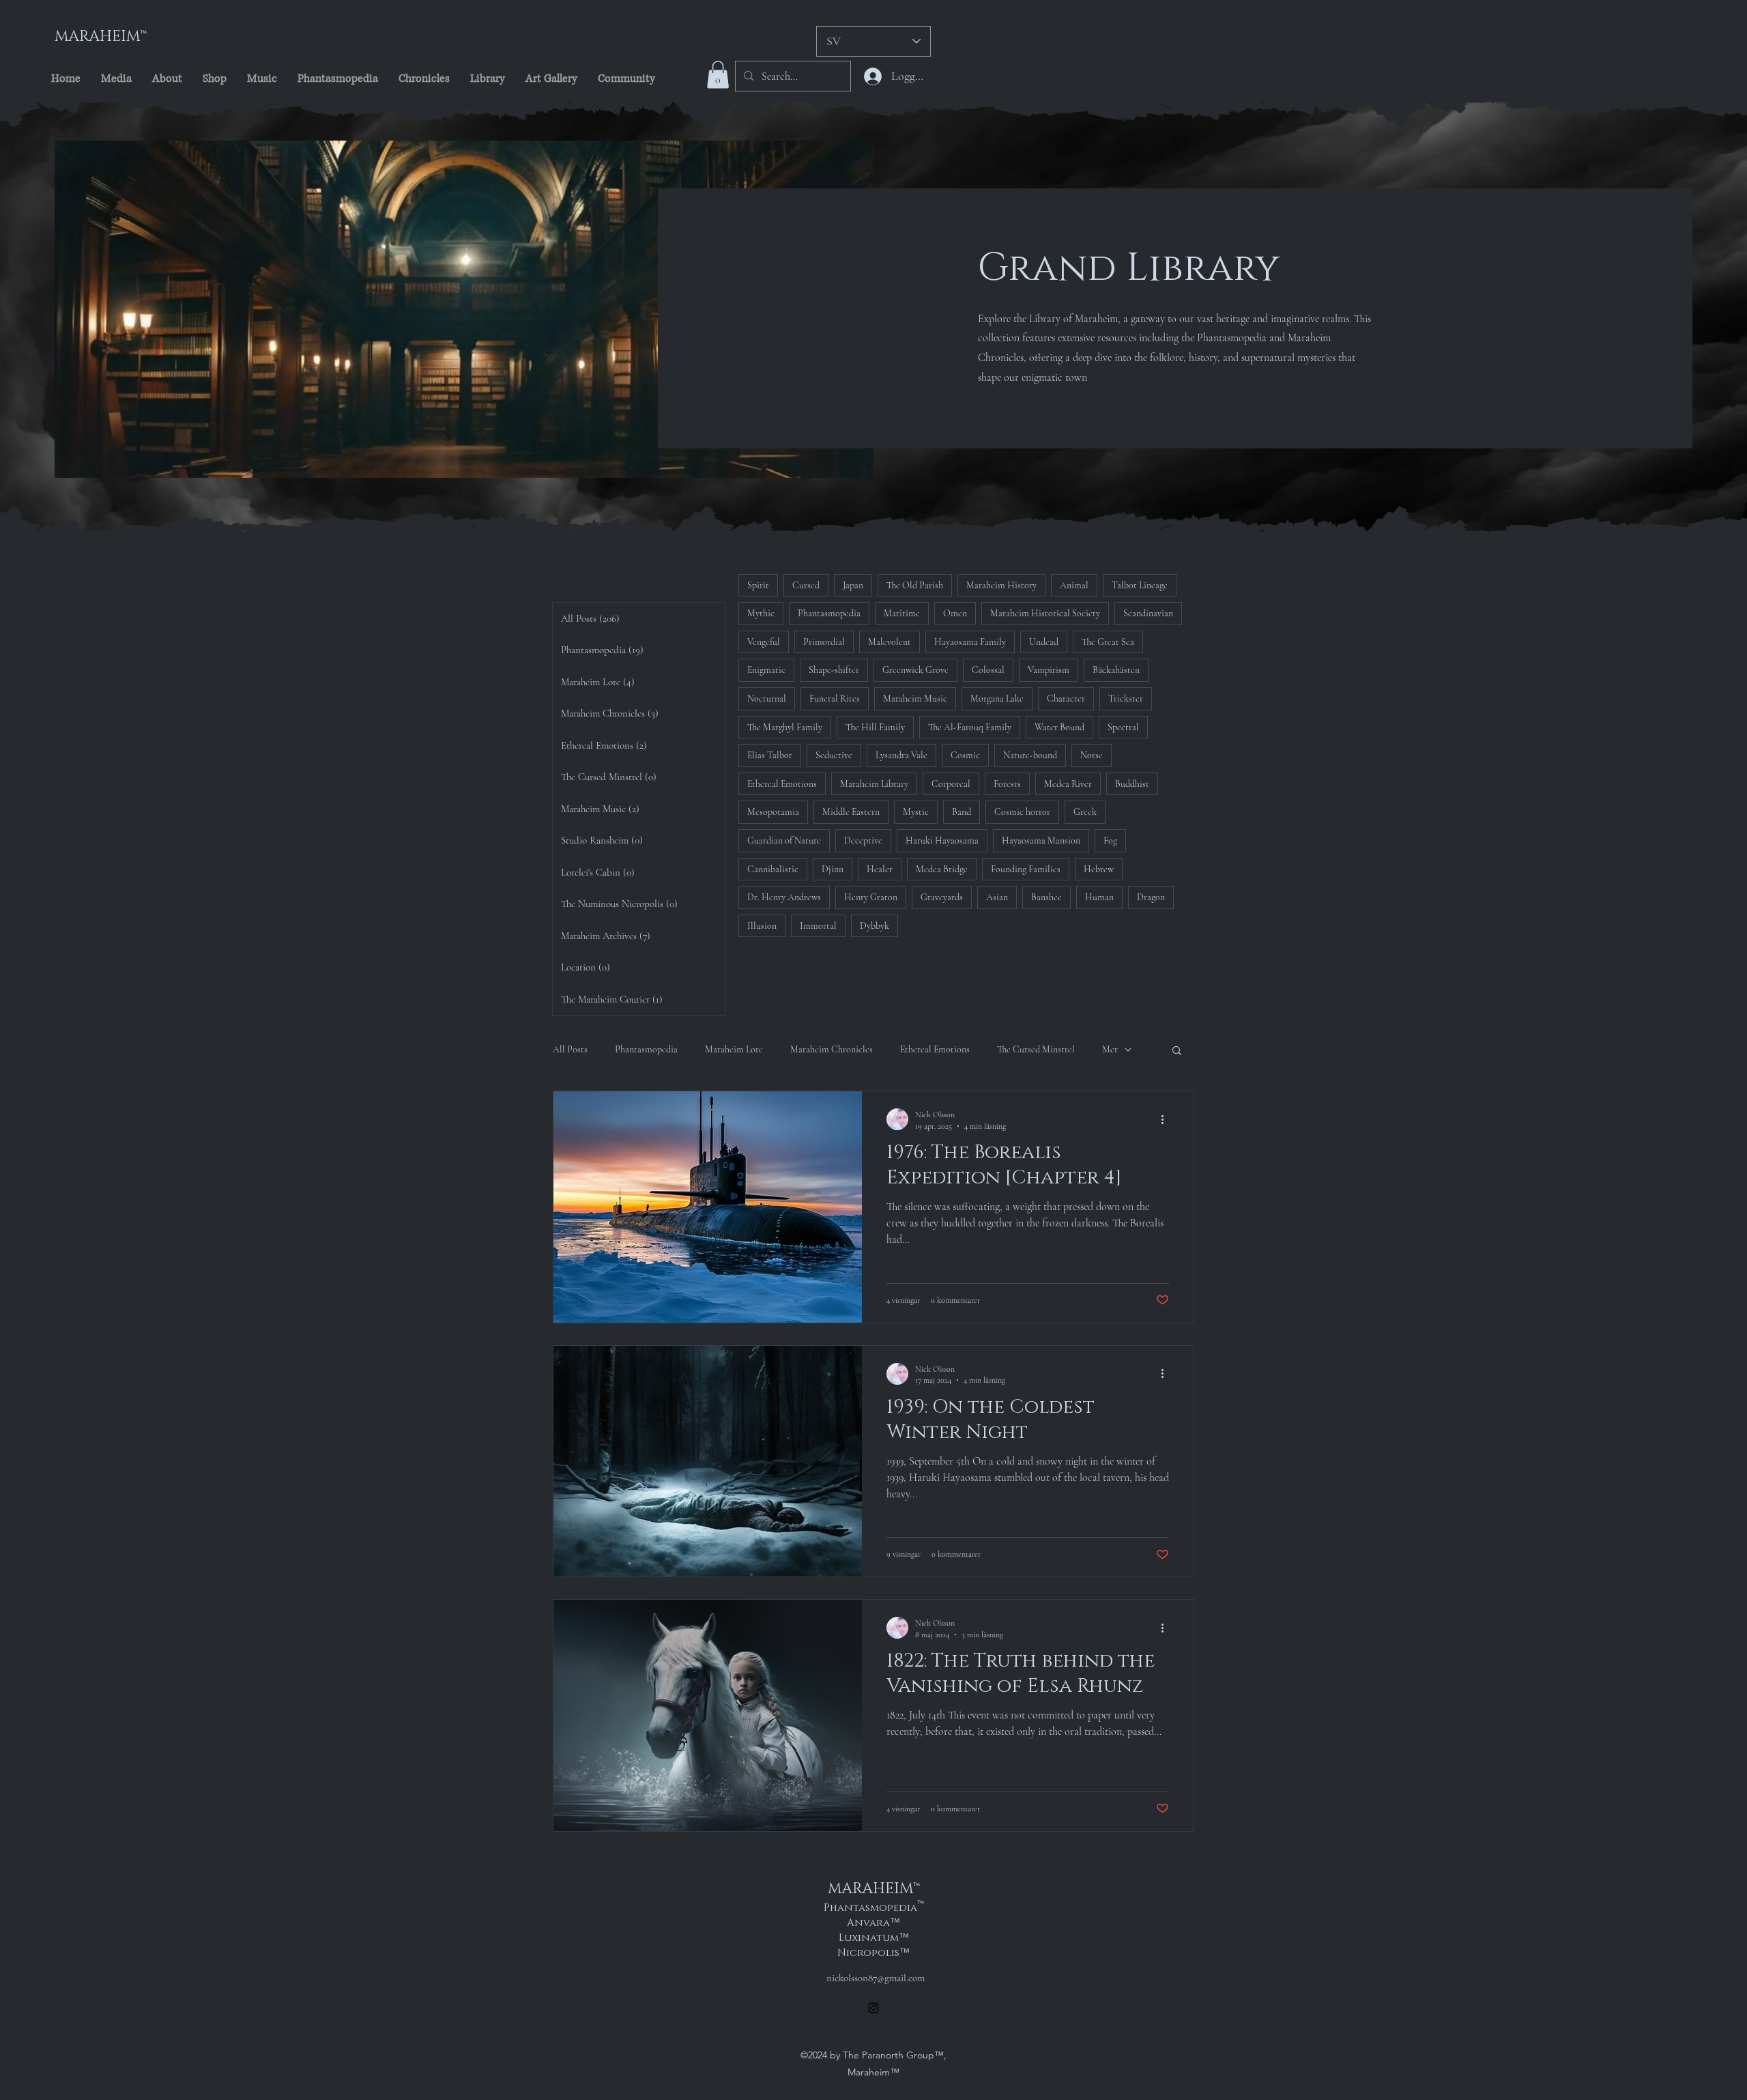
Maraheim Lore (734, 1049)
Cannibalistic (773, 869)
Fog (1110, 840)
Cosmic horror (1022, 812)
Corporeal (951, 784)
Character (1066, 699)
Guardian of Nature (784, 840)
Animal (1074, 585)
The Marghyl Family (785, 727)
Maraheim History (1001, 585)
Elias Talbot (770, 755)
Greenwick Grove (915, 670)
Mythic (761, 613)
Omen (955, 613)
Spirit (758, 585)
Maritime (902, 613)
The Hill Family (875, 727)
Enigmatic (766, 670)
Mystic (916, 812)
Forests (1007, 784)
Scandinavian (1148, 613)
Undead (1044, 642)
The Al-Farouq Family (970, 727)
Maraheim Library (874, 784)
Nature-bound (1030, 755)
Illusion (762, 926)
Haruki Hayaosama (942, 840)
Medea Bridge (942, 869)
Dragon (1151, 897)
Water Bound (1059, 727)
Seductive (834, 755)
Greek (1085, 812)
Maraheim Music (915, 699)
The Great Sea (1108, 642)
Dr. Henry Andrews (784, 897)
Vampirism (1049, 670)
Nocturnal (767, 699)
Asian (997, 897)
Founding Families (1026, 869)
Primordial (824, 642)
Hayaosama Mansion (1041, 840)
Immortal (818, 926)
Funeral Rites (835, 699)
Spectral (1123, 727)
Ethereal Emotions (782, 784)
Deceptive (863, 840)
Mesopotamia (773, 812)
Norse (1092, 755)
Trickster (1126, 699)
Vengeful (764, 642)
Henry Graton (871, 897)
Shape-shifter (834, 670)
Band (962, 812)
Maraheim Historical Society (1045, 613)
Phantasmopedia (829, 613)
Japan (853, 585)
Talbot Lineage (1140, 585)
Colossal (988, 670)
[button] (718, 75)
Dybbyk (875, 926)
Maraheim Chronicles (832, 1049)
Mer (1110, 1049)
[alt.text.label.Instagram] (873, 2008)
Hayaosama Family (970, 642)
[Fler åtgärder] (1167, 1119)
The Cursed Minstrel (1036, 1049)
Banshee (1046, 897)
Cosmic (965, 755)
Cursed (806, 585)
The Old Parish (915, 585)
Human (1099, 897)
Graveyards (942, 897)
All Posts (570, 1049)
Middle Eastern (851, 812)
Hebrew (1099, 869)
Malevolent (890, 642)
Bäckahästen (1116, 670)
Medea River (1068, 784)
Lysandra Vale (901, 755)
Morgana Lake (997, 699)
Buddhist (1132, 784)
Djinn (833, 869)
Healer (880, 869)
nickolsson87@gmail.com (876, 1978)
